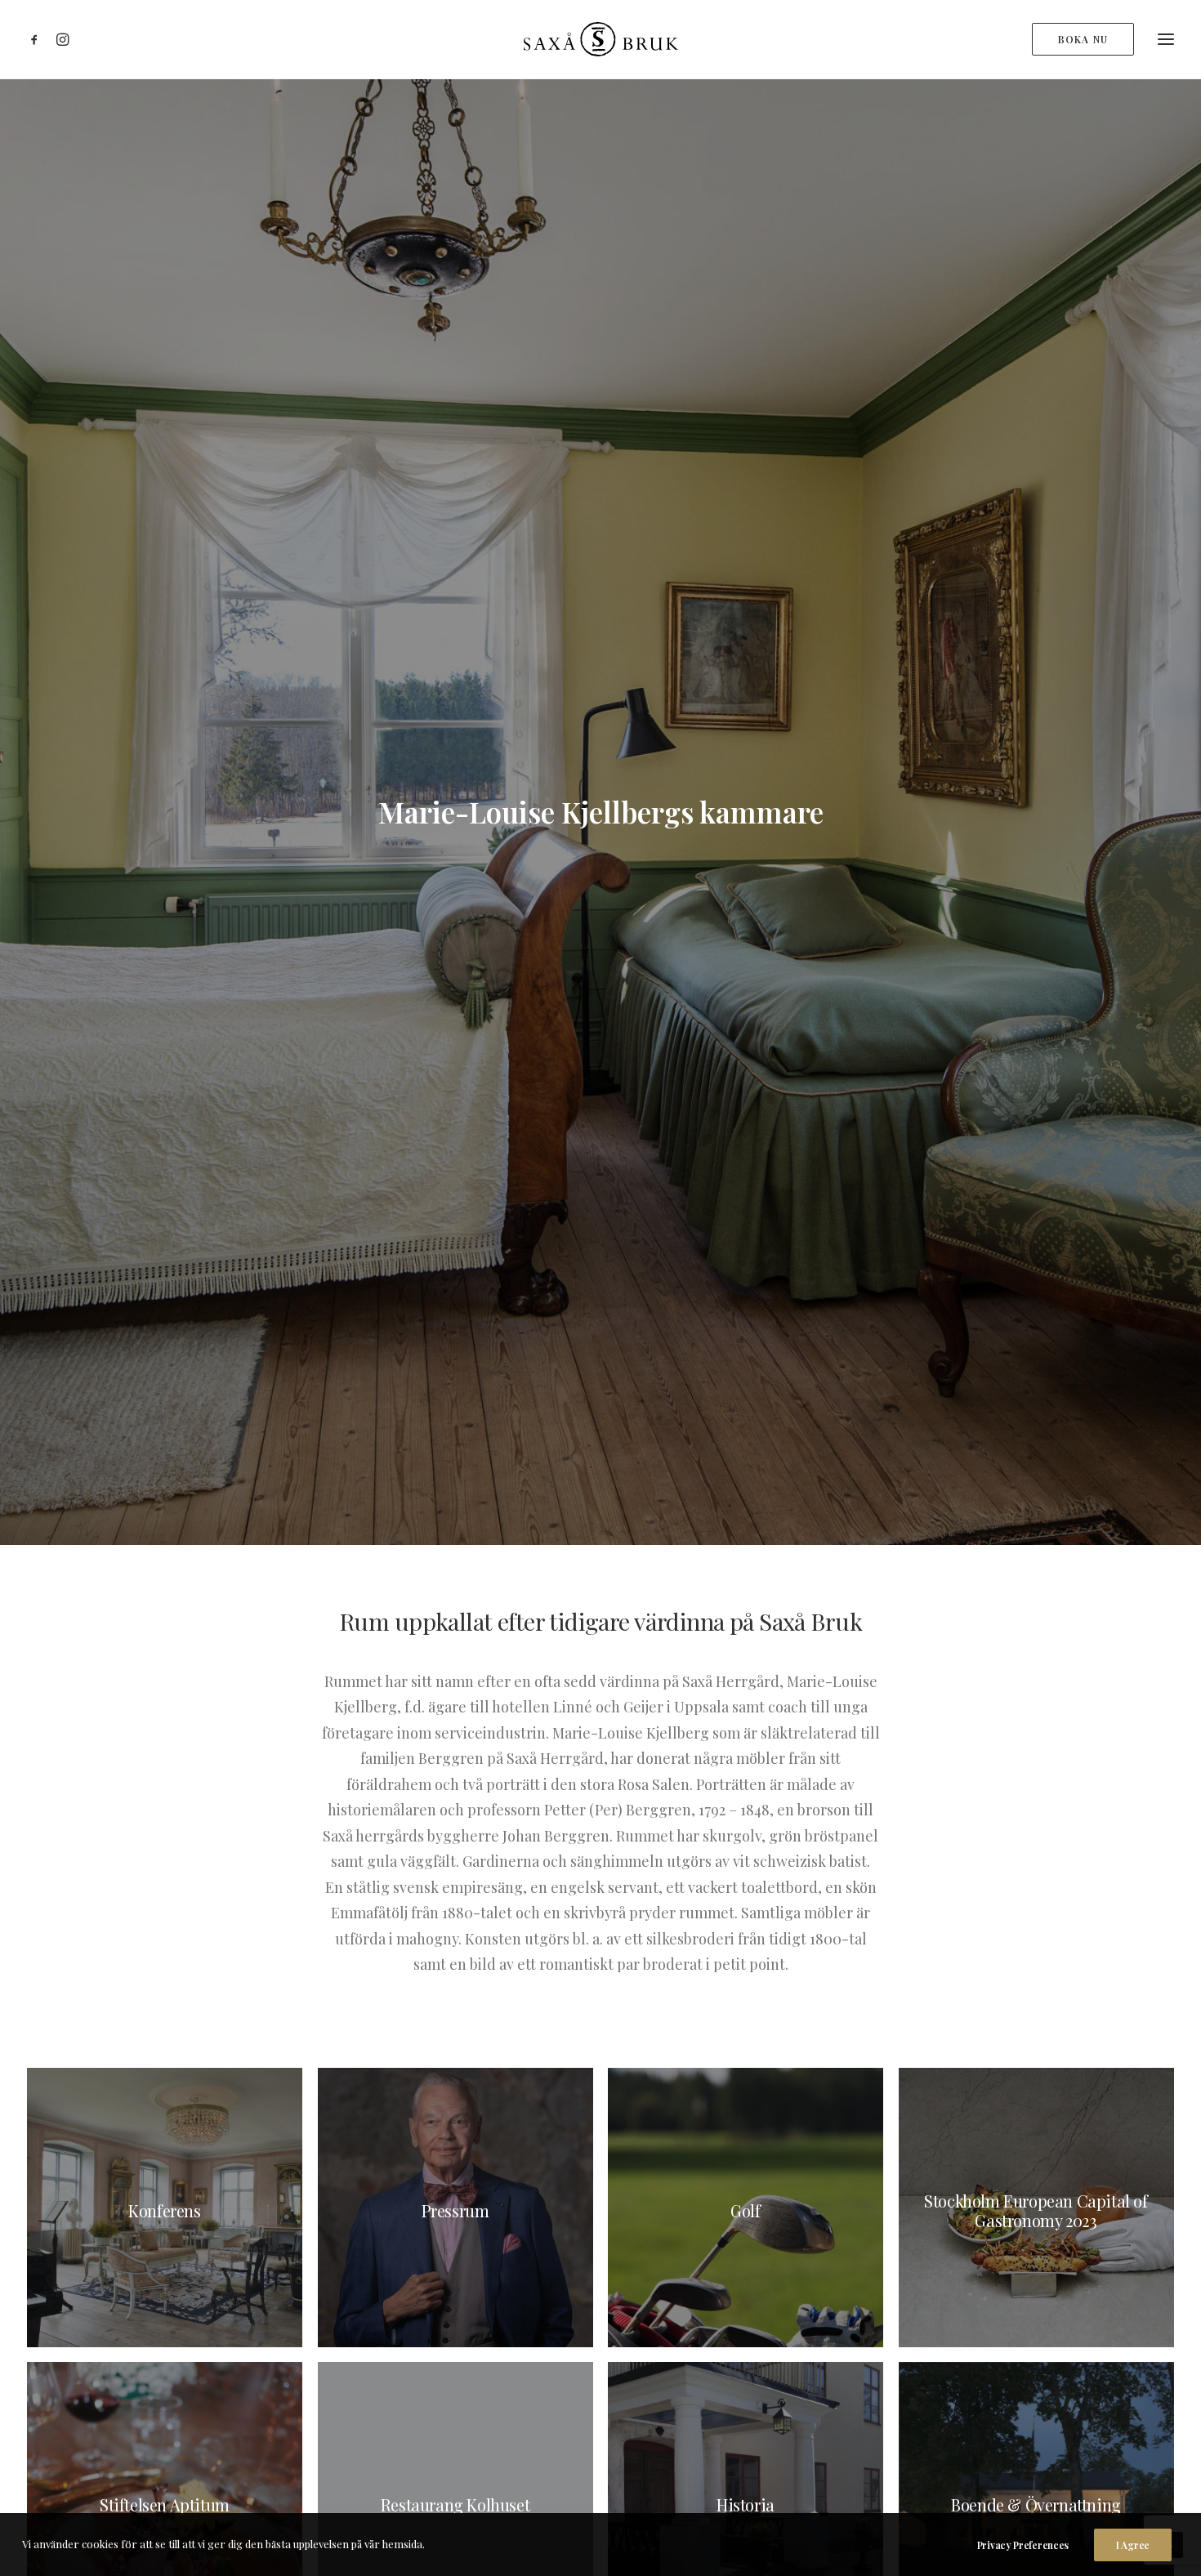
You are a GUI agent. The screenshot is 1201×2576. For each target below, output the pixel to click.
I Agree (1133, 2545)
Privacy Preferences (1023, 2545)
